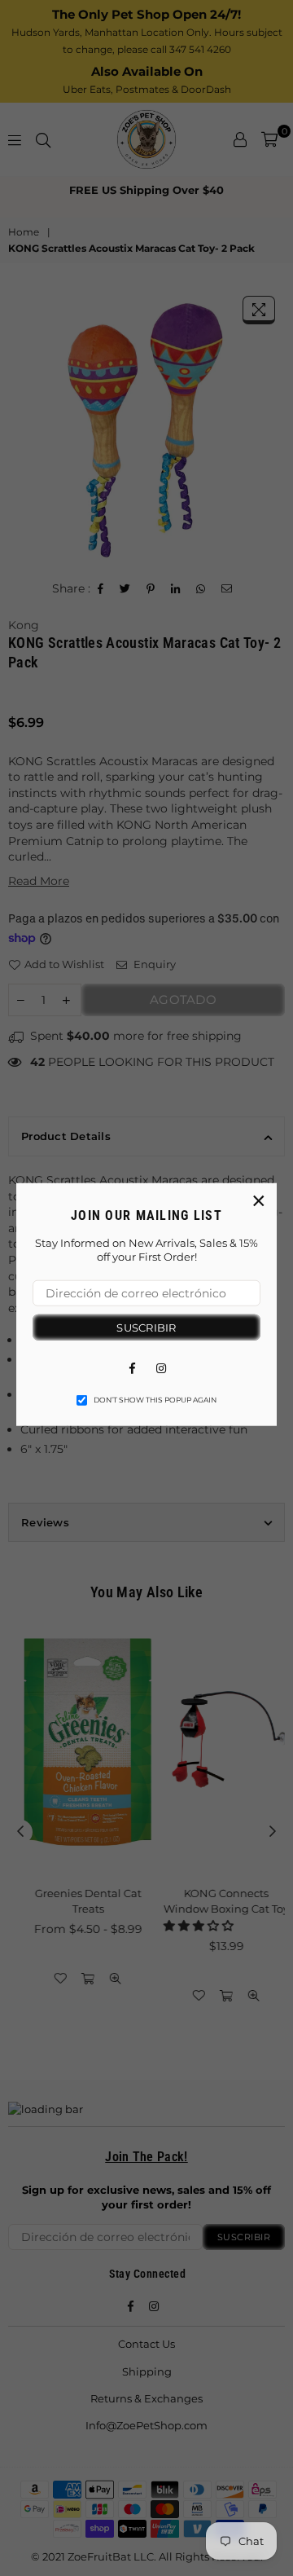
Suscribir (146, 1327)
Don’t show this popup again (155, 1400)
